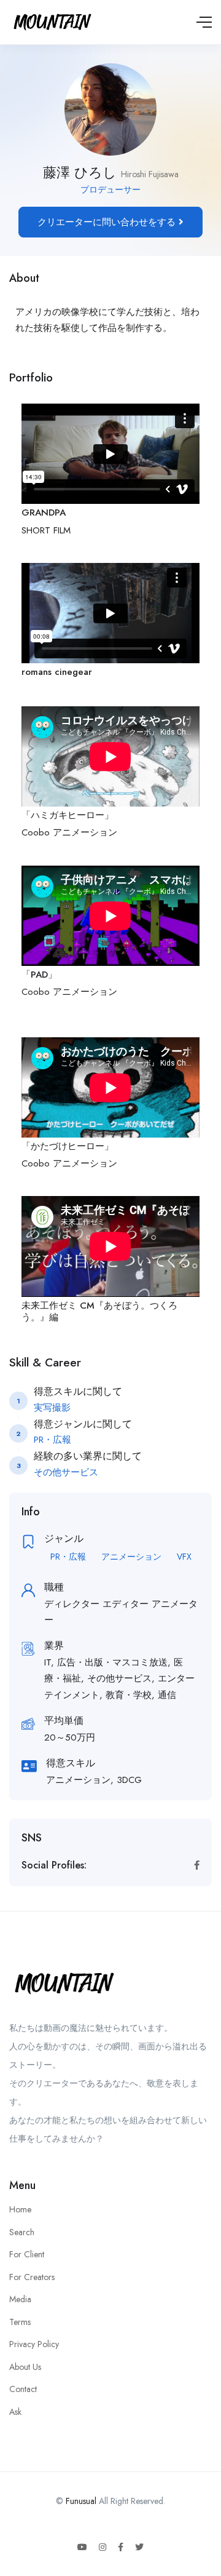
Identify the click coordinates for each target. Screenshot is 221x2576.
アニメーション (131, 1557)
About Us (25, 2367)
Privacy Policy (34, 2344)
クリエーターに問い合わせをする (108, 222)
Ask (15, 2412)
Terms (20, 2322)
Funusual (81, 2501)
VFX (184, 1557)
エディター (126, 1604)
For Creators (32, 2277)
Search (22, 2232)
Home (20, 2209)
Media (20, 2299)
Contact (23, 2389)
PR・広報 (68, 1557)
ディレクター (72, 1604)
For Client (27, 2254)
